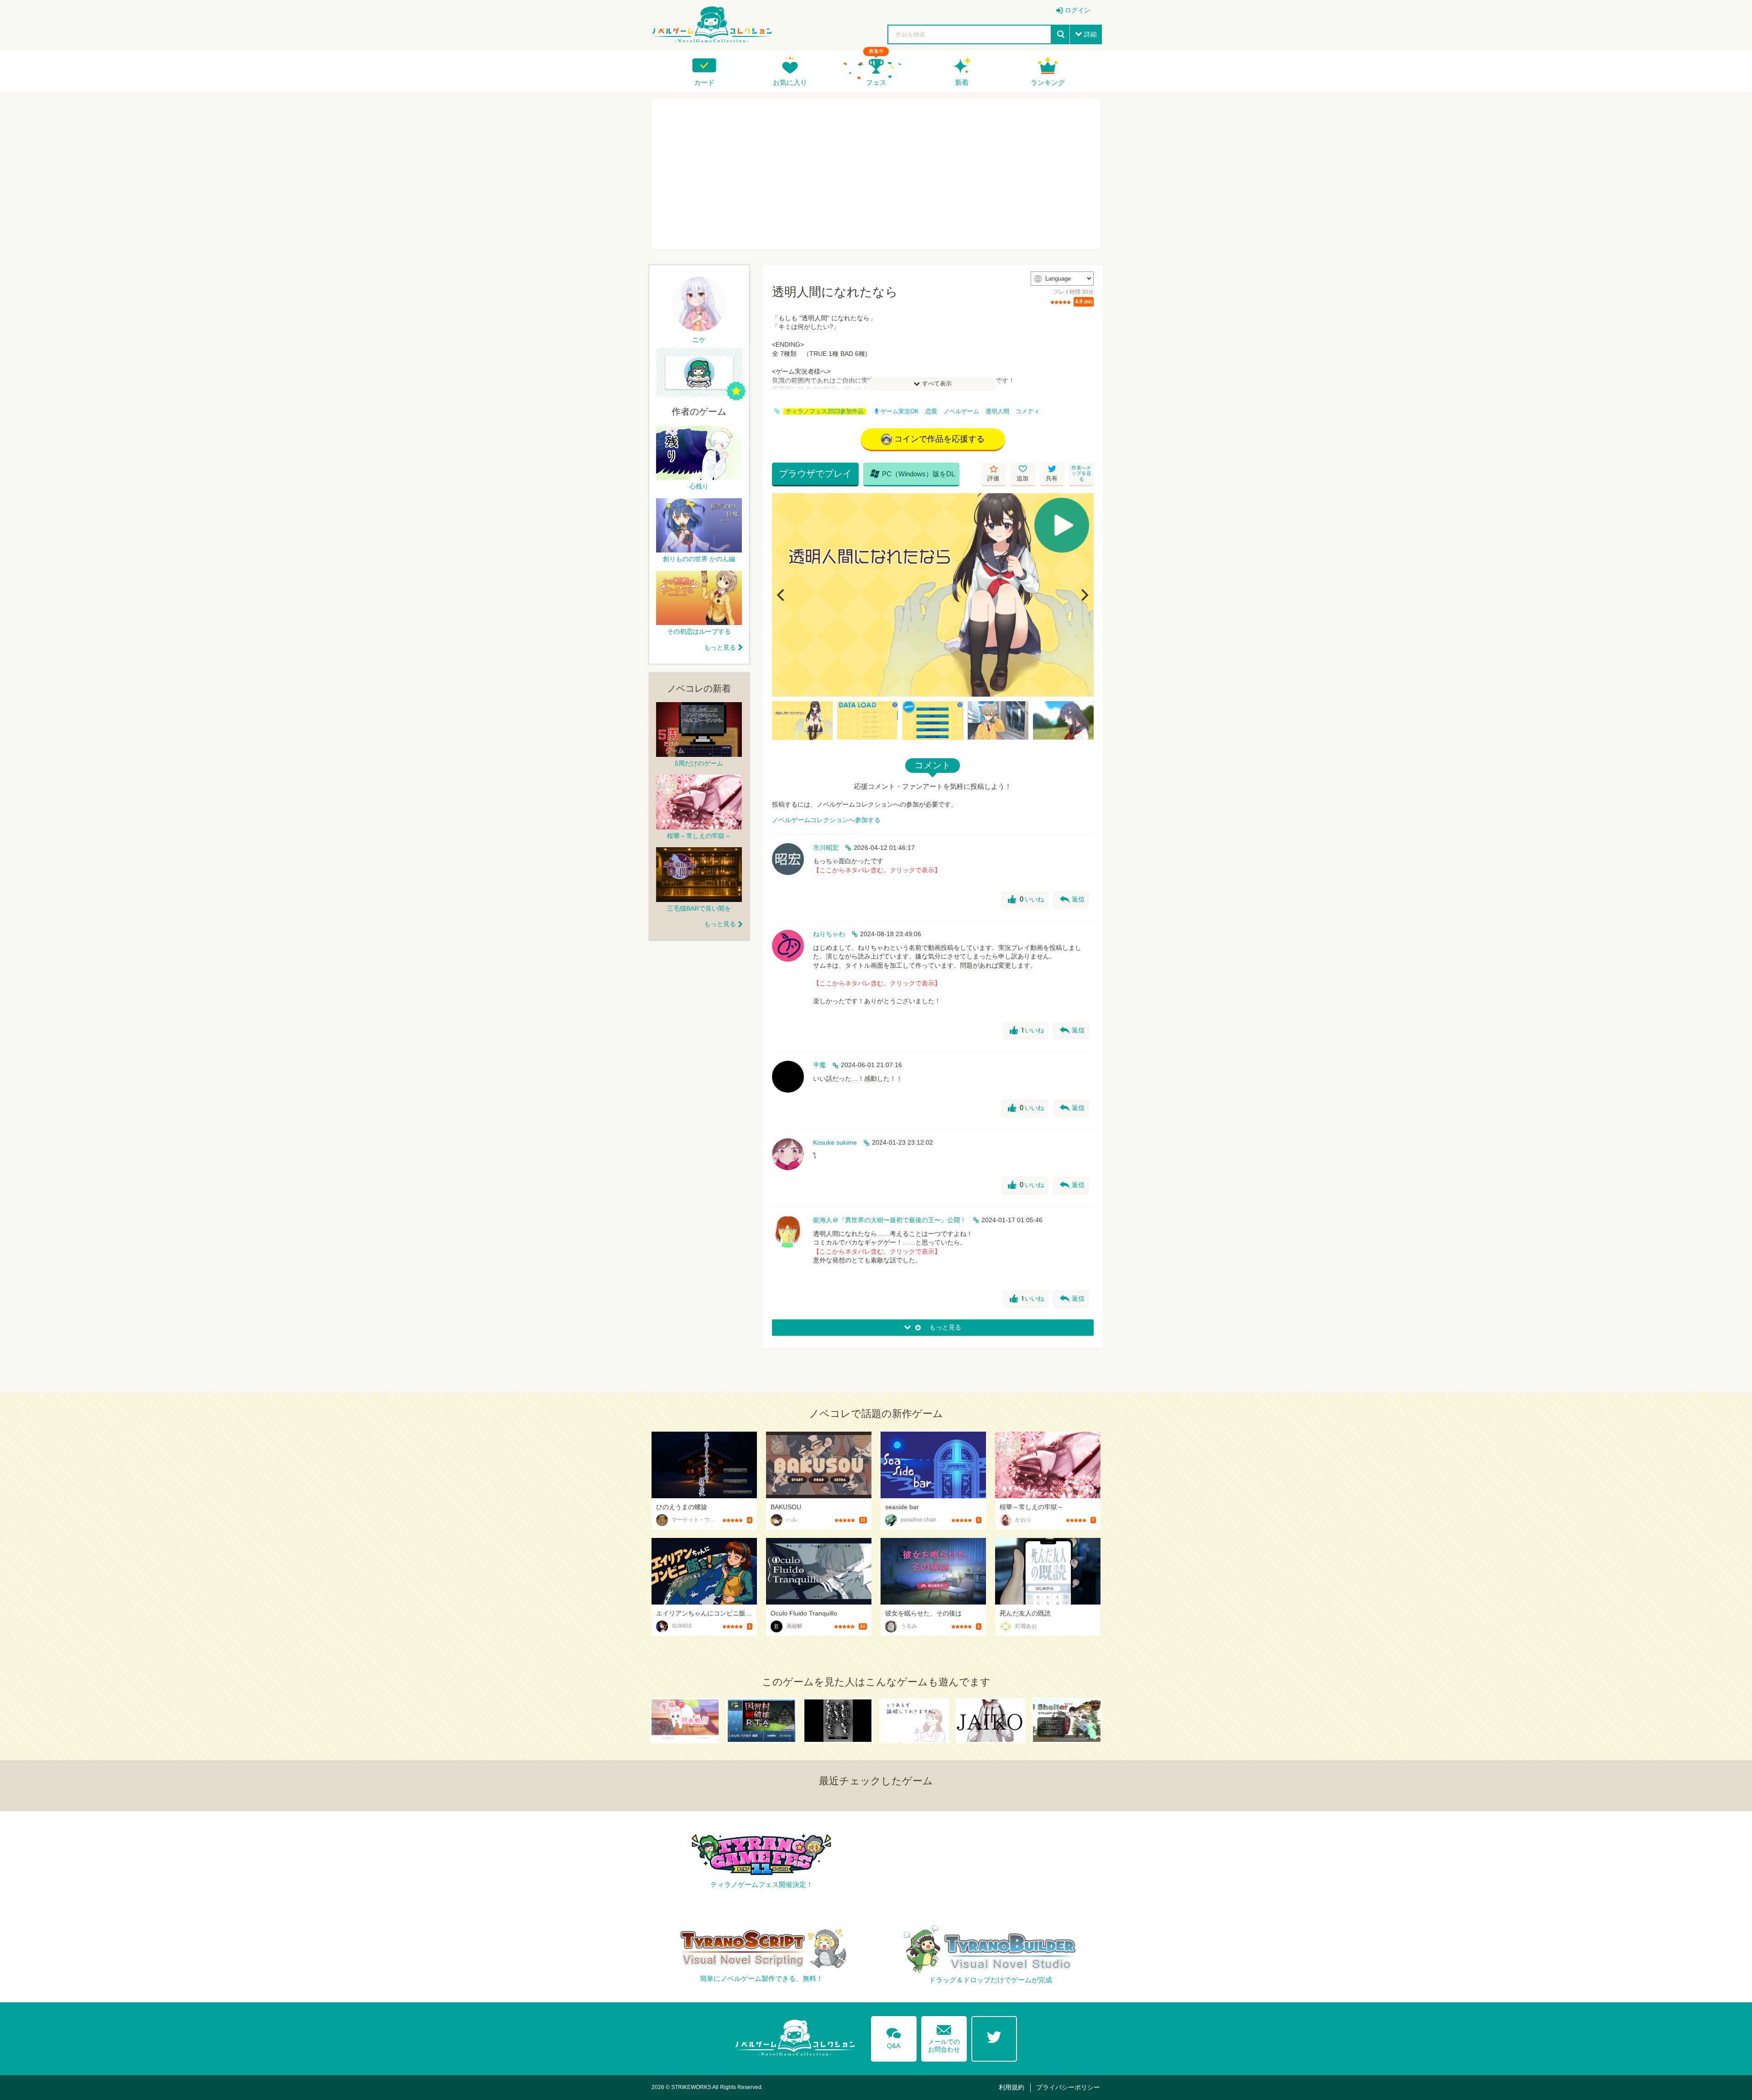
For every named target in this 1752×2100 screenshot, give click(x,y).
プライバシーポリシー (1068, 2087)
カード (704, 82)
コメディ (1027, 412)
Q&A (894, 2037)
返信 (1072, 900)
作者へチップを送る (1081, 473)
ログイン (1078, 10)
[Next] (1084, 595)
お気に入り (790, 82)
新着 (962, 82)
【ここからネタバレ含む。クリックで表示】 (877, 870)
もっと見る (720, 647)
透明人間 (997, 412)
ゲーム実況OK (900, 412)
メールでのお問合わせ (944, 2037)
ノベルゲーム (961, 412)
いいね (1026, 900)
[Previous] (782, 595)
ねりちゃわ (829, 934)
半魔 (819, 1065)
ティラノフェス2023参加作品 (825, 412)
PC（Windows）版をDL (912, 474)
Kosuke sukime (835, 1142)
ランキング (1048, 82)
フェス (876, 82)
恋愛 (931, 412)
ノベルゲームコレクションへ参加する (826, 820)
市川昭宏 (826, 848)
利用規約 (1012, 2087)
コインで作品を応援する (939, 439)
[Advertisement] (876, 174)
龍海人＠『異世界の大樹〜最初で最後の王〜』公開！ (890, 1220)
